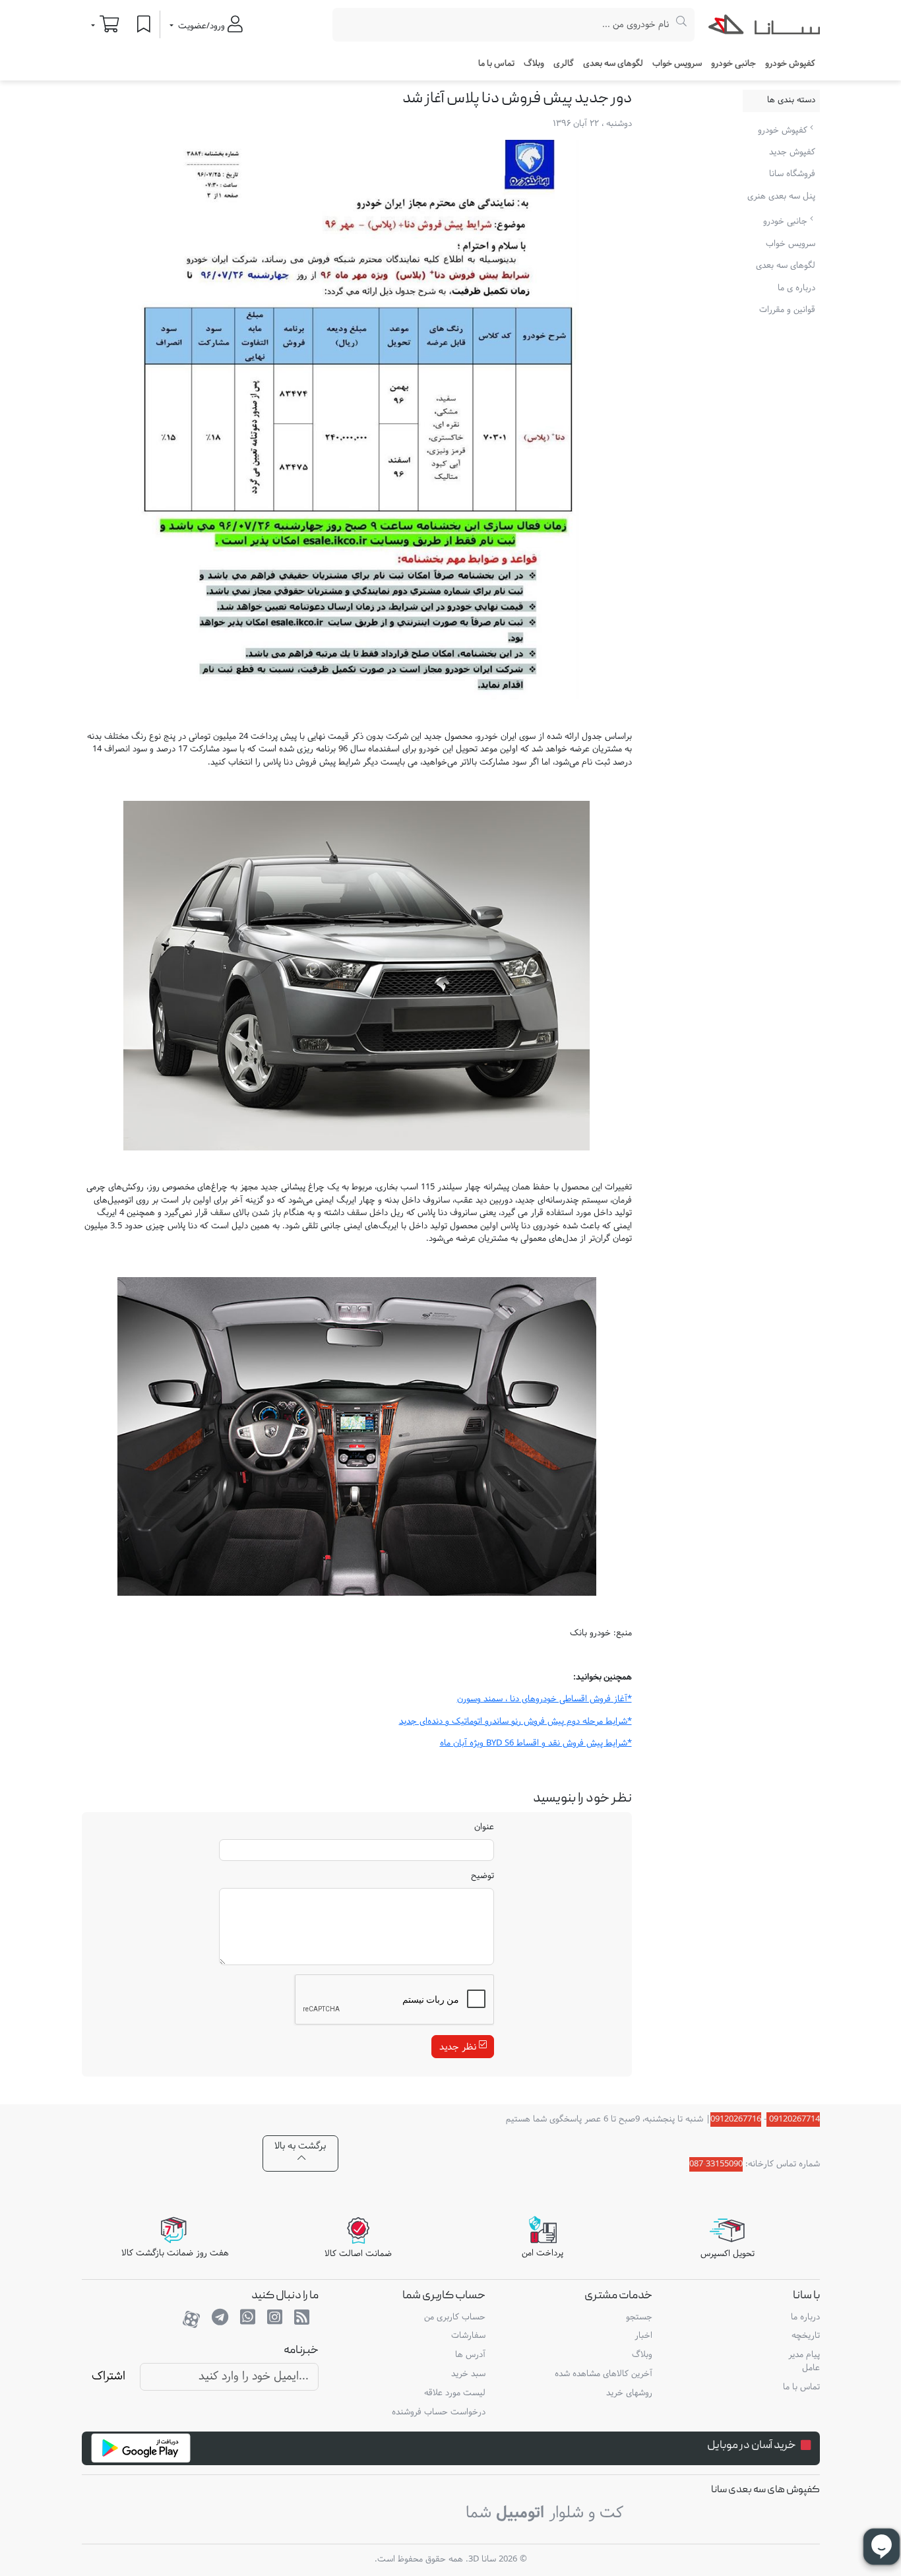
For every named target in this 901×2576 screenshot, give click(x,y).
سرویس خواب (677, 64)
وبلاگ (534, 64)
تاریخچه (805, 2336)
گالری (564, 64)
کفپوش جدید (792, 152)
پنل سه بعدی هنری (781, 197)
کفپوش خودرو (784, 130)
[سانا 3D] (764, 27)
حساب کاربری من (455, 2317)
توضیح (482, 1877)
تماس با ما (496, 64)
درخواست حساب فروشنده (439, 2412)
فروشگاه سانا (792, 174)
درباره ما (805, 2317)
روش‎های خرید (629, 2393)
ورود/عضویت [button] (202, 26)
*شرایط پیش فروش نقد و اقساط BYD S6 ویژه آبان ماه (536, 1744)
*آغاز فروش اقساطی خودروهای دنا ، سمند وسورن (544, 1699)
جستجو (639, 2317)
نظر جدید (459, 2047)
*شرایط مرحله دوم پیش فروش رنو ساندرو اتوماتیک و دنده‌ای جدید (515, 1722)
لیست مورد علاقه (455, 2393)
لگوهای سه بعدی (613, 64)
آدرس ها (470, 2355)
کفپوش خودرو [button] (790, 64)
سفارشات (468, 2336)
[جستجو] (682, 25)
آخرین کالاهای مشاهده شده (604, 2374)
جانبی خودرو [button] (733, 64)
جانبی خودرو (787, 222)
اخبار (643, 2336)
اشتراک (109, 2376)
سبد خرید (468, 2374)
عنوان (484, 1828)
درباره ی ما (796, 288)
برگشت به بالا (300, 2146)
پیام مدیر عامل (804, 2362)
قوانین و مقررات (787, 310)
